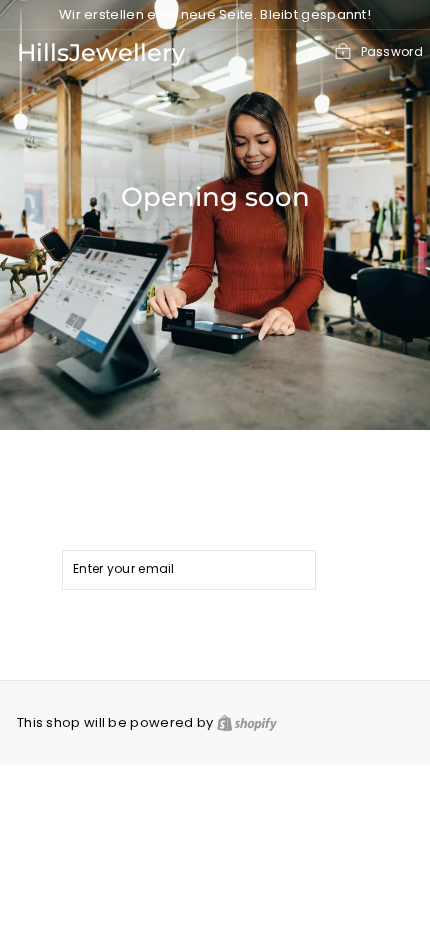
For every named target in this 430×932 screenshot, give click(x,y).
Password (392, 51)
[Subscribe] (352, 570)
